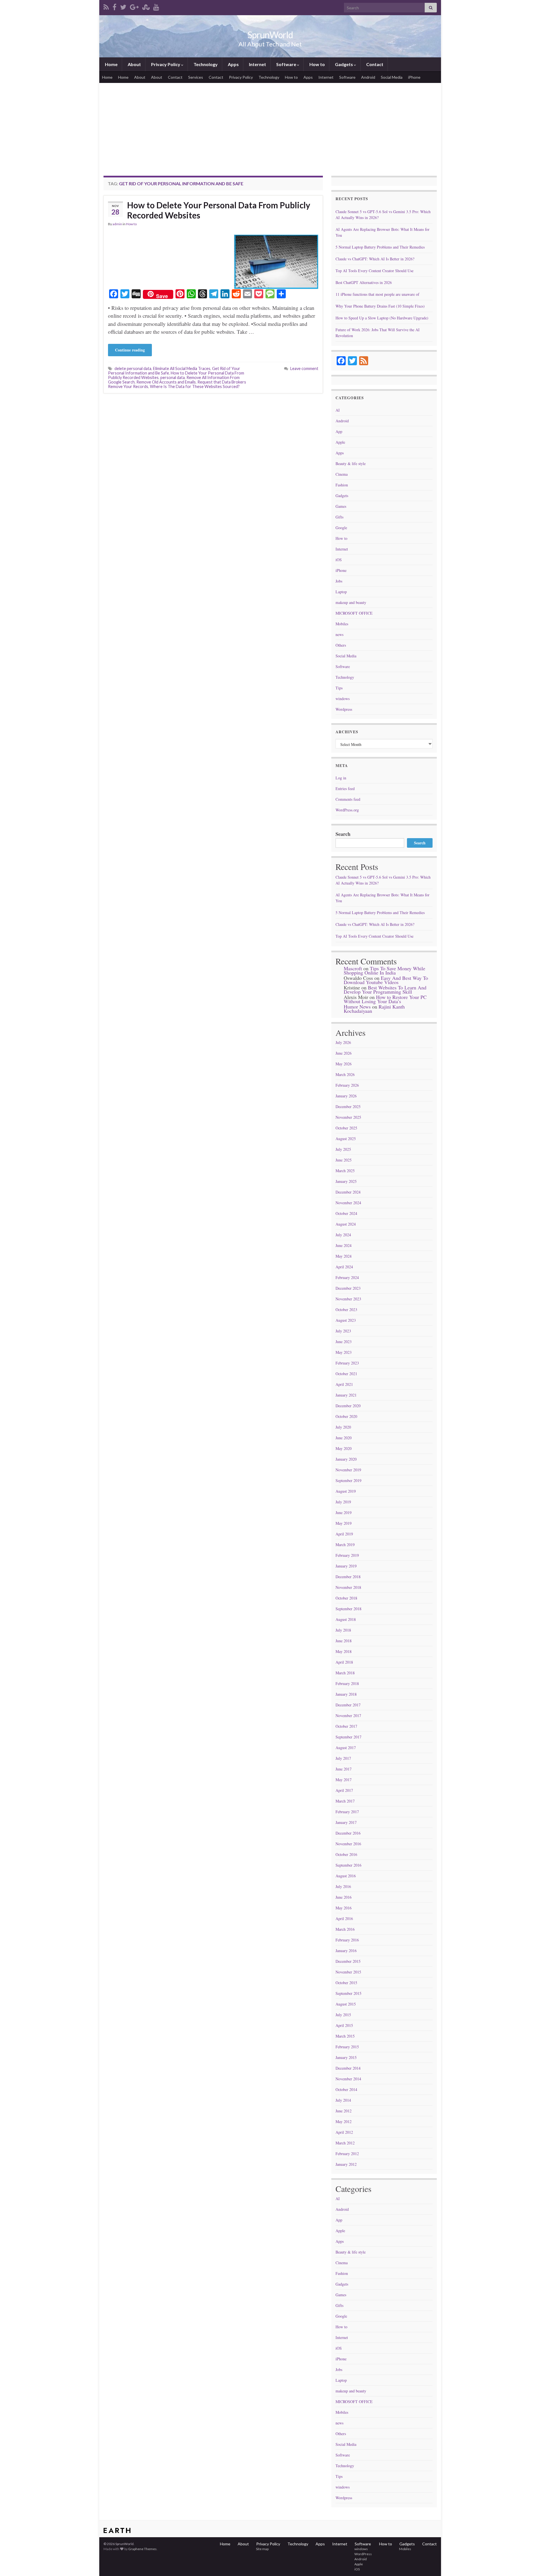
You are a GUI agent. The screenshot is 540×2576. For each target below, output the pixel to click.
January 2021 (346, 1395)
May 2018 (344, 1651)
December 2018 (348, 1577)
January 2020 (346, 1459)
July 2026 (343, 1042)
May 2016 (344, 1908)
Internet (257, 64)
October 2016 (346, 1854)
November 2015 (348, 1972)
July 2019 (343, 1502)
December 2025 (348, 1107)
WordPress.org (347, 810)
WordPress (363, 2554)
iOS (339, 560)
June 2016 (344, 1897)
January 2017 (346, 1822)
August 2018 (346, 1619)
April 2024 (344, 1267)
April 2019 (344, 1534)
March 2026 (345, 1074)
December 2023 (348, 1288)
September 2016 (348, 1865)
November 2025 (348, 1117)
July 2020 (343, 1427)
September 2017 (348, 1737)
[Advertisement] (270, 125)
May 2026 (344, 1064)
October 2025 (346, 1128)
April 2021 (344, 1384)
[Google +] (134, 6)
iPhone (414, 77)
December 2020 (348, 1406)
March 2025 (345, 1171)
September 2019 (348, 1480)
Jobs (339, 581)
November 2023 (348, 1299)
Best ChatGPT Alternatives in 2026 (364, 282)
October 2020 (346, 1416)
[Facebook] (114, 6)
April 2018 (344, 1662)
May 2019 (344, 1523)
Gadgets (344, 64)
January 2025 (346, 1181)
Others (341, 645)
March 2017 (345, 1801)
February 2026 (347, 1085)
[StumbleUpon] (146, 6)
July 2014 (343, 2100)
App (339, 431)
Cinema (342, 474)
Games (341, 506)
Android (368, 77)
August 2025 (346, 1139)
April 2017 (344, 1790)
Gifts (339, 517)
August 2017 (346, 1748)
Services (196, 77)
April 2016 (344, 1919)
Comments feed (348, 799)
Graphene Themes (142, 2549)
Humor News (357, 1007)
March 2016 (345, 1929)
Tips (339, 688)
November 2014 (348, 2079)
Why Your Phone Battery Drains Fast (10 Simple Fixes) (380, 306)
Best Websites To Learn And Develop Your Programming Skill (385, 990)
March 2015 (345, 2036)
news (339, 634)
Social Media (392, 77)
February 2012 (347, 2154)
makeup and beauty (351, 602)
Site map (262, 2549)
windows (343, 699)
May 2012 (344, 2122)
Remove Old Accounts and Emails (166, 382)
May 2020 (344, 1448)
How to (317, 64)
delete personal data (133, 368)
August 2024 (346, 1224)
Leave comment (304, 368)
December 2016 (348, 1833)
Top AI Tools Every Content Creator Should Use (374, 271)
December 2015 (348, 1961)
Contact (374, 64)
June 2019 (344, 1513)
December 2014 (348, 2068)
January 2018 (346, 1694)
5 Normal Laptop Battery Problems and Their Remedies (380, 247)
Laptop (341, 592)
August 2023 (346, 1320)
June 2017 (344, 1769)
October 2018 (346, 1598)
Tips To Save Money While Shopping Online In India (384, 970)
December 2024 (348, 1192)
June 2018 (344, 1641)
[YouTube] (156, 6)
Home (111, 64)
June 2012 (344, 2111)
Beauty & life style (351, 463)
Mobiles (342, 624)
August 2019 (346, 1491)
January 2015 (346, 2057)
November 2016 (348, 1844)
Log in (341, 778)
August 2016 (346, 1876)
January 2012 (346, 2164)
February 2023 (347, 1363)
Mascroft (353, 968)
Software (286, 64)
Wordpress (344, 709)
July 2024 (343, 1235)
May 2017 (344, 1780)
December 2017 (348, 1705)
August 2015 (346, 2004)
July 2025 (343, 1149)
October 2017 (346, 1726)
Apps (233, 64)
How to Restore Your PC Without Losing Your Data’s (385, 999)
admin (117, 224)
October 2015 (346, 1983)
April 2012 (344, 2132)
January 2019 (346, 1566)
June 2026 (344, 1053)
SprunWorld (270, 35)
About (134, 64)
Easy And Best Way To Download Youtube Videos (386, 980)
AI (338, 410)
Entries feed (345, 789)
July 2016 (343, 1886)
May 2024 (344, 1256)
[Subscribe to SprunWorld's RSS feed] (106, 6)
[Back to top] (527, 2563)
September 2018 (348, 1609)
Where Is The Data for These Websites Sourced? (195, 386)
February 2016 (347, 1940)
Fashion (342, 485)
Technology (205, 64)
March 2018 (345, 1673)
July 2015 (343, 2015)
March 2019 (345, 1545)
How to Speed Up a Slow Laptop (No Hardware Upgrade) (382, 318)
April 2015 (344, 2025)
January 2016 (346, 1951)
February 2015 (347, 2047)
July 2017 (343, 1758)
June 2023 (344, 1342)
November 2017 (348, 1716)
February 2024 (347, 1277)
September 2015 (348, 1993)
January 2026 (346, 1096)
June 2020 (344, 1438)
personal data (173, 377)
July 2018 (343, 1630)
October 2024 (346, 1213)
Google (341, 528)
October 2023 (346, 1310)
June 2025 (344, 1160)
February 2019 (347, 1555)
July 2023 (343, 1331)
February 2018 (347, 1683)
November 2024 (348, 1203)
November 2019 (348, 1470)
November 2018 (348, 1587)
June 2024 (344, 1245)
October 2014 (346, 2089)
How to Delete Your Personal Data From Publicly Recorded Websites (219, 210)
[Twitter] (123, 6)
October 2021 (346, 1374)
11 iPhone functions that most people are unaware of (377, 294)
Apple (340, 442)
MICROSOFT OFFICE (354, 613)
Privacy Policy (166, 64)
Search (343, 834)
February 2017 (347, 1812)
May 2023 (344, 1352)
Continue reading (130, 350)
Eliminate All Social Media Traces (182, 368)
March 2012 (345, 2143)
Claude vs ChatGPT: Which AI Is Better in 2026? (375, 259)
